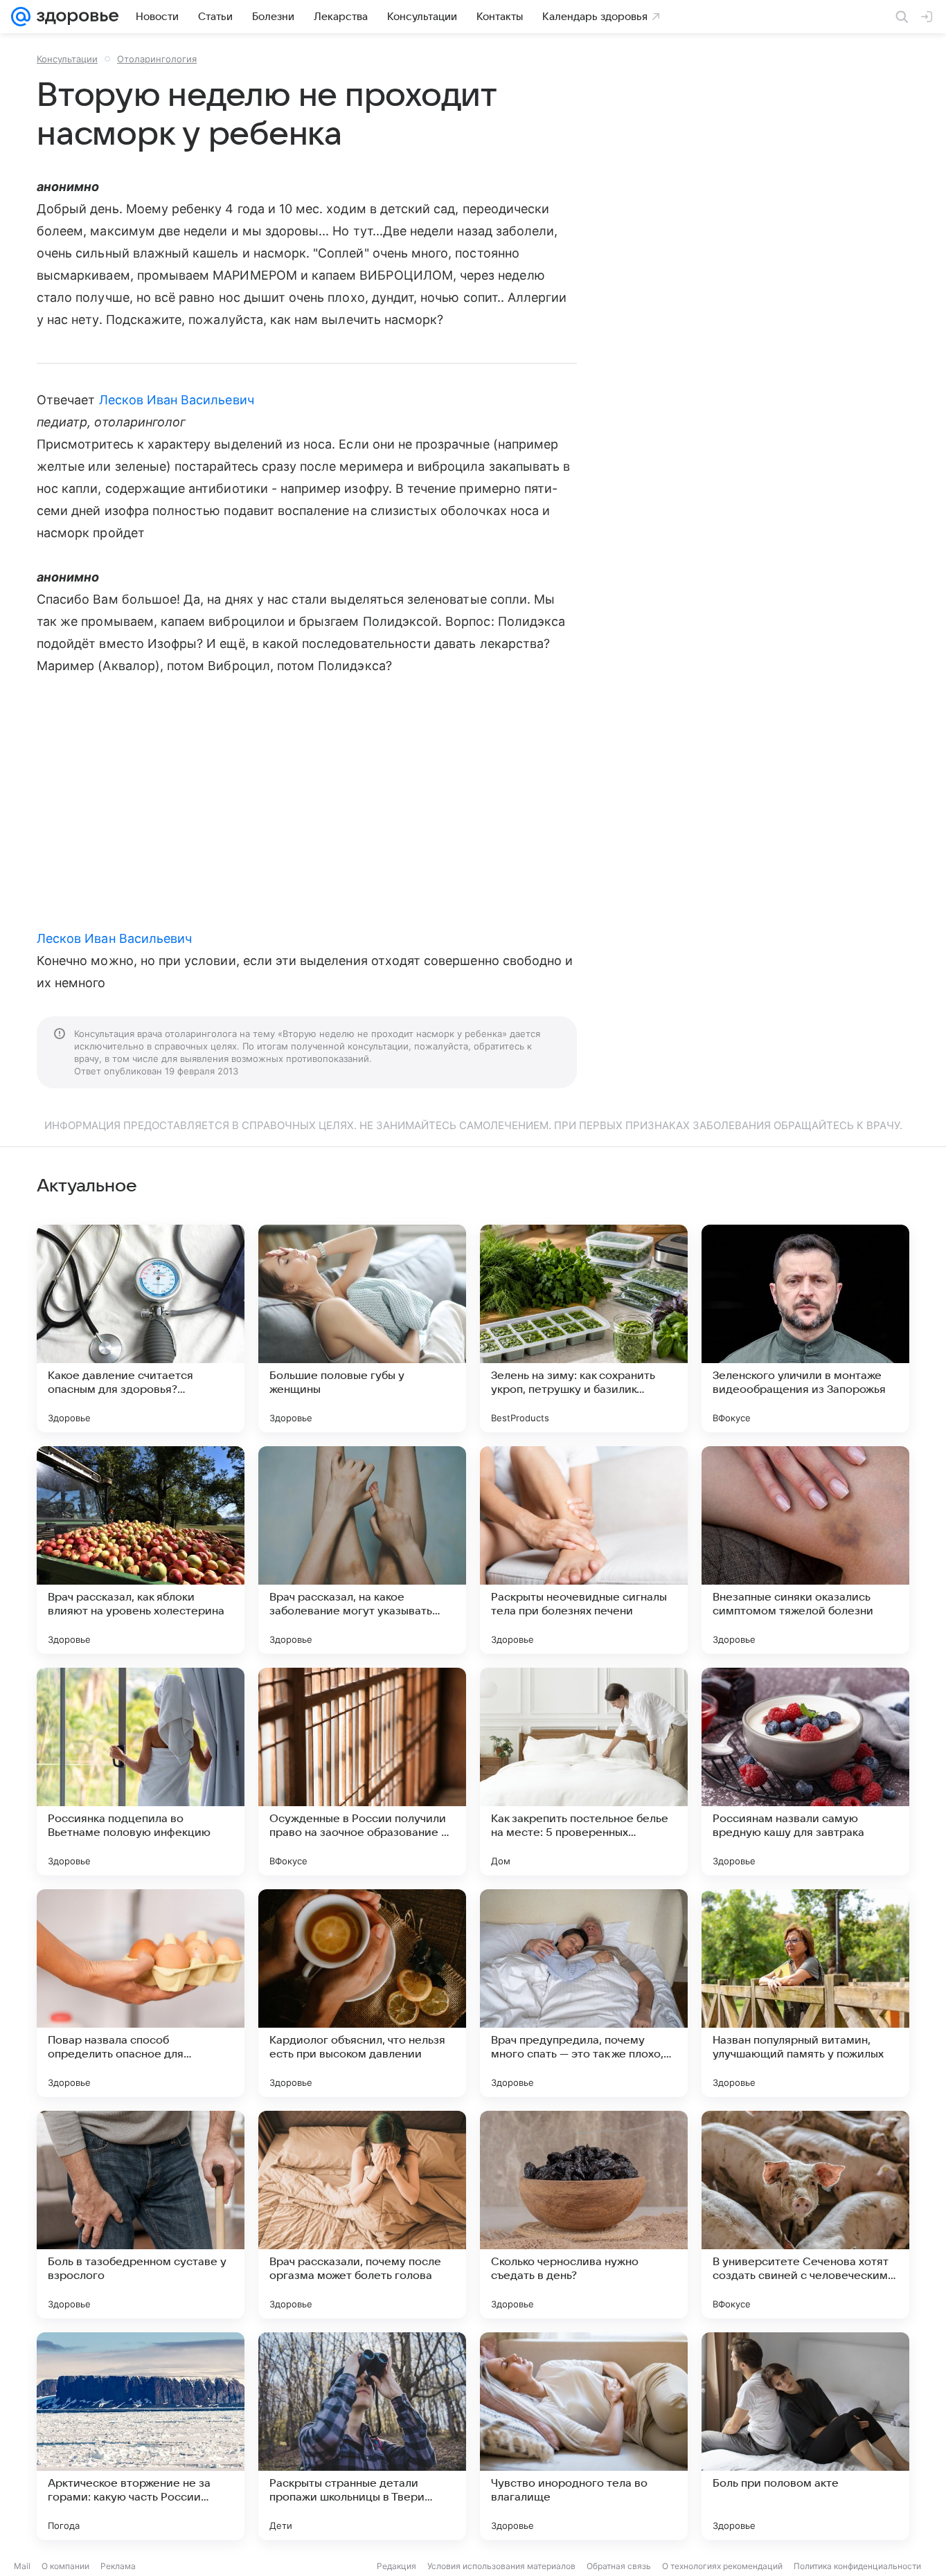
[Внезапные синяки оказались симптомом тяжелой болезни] (805, 1550)
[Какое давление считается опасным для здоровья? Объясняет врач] (141, 1328)
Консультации (67, 59)
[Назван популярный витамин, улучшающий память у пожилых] (805, 1993)
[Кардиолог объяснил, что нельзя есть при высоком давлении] (362, 1993)
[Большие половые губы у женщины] (362, 1328)
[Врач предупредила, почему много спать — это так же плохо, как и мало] (584, 1993)
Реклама (118, 2566)
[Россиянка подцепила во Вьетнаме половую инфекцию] (141, 1772)
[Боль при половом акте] (805, 2436)
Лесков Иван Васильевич (177, 400)
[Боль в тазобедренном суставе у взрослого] (141, 2215)
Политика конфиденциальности (857, 2566)
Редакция (396, 2566)
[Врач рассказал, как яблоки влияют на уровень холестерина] (141, 1550)
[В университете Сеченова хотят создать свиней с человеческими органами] (805, 2215)
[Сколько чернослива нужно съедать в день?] (584, 2215)
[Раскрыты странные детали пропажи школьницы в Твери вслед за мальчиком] (362, 2436)
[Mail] (21, 17)
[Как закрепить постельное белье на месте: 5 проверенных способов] (584, 1772)
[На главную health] (75, 17)
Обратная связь (619, 2566)
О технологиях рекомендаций (722, 2566)
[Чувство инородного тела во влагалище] (584, 2436)
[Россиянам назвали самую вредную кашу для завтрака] (805, 1772)
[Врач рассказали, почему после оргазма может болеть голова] (362, 2215)
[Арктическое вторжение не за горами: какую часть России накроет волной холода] (141, 2436)
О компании (65, 2566)
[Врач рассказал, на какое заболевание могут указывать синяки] (362, 1550)
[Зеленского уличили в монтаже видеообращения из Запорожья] (805, 1328)
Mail (22, 2566)
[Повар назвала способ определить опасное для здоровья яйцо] (141, 1993)
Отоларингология (157, 59)
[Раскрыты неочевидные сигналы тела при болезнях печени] (584, 1550)
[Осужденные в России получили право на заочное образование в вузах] (362, 1772)
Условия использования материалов (501, 2566)
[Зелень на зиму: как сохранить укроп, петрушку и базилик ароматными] (584, 1328)
